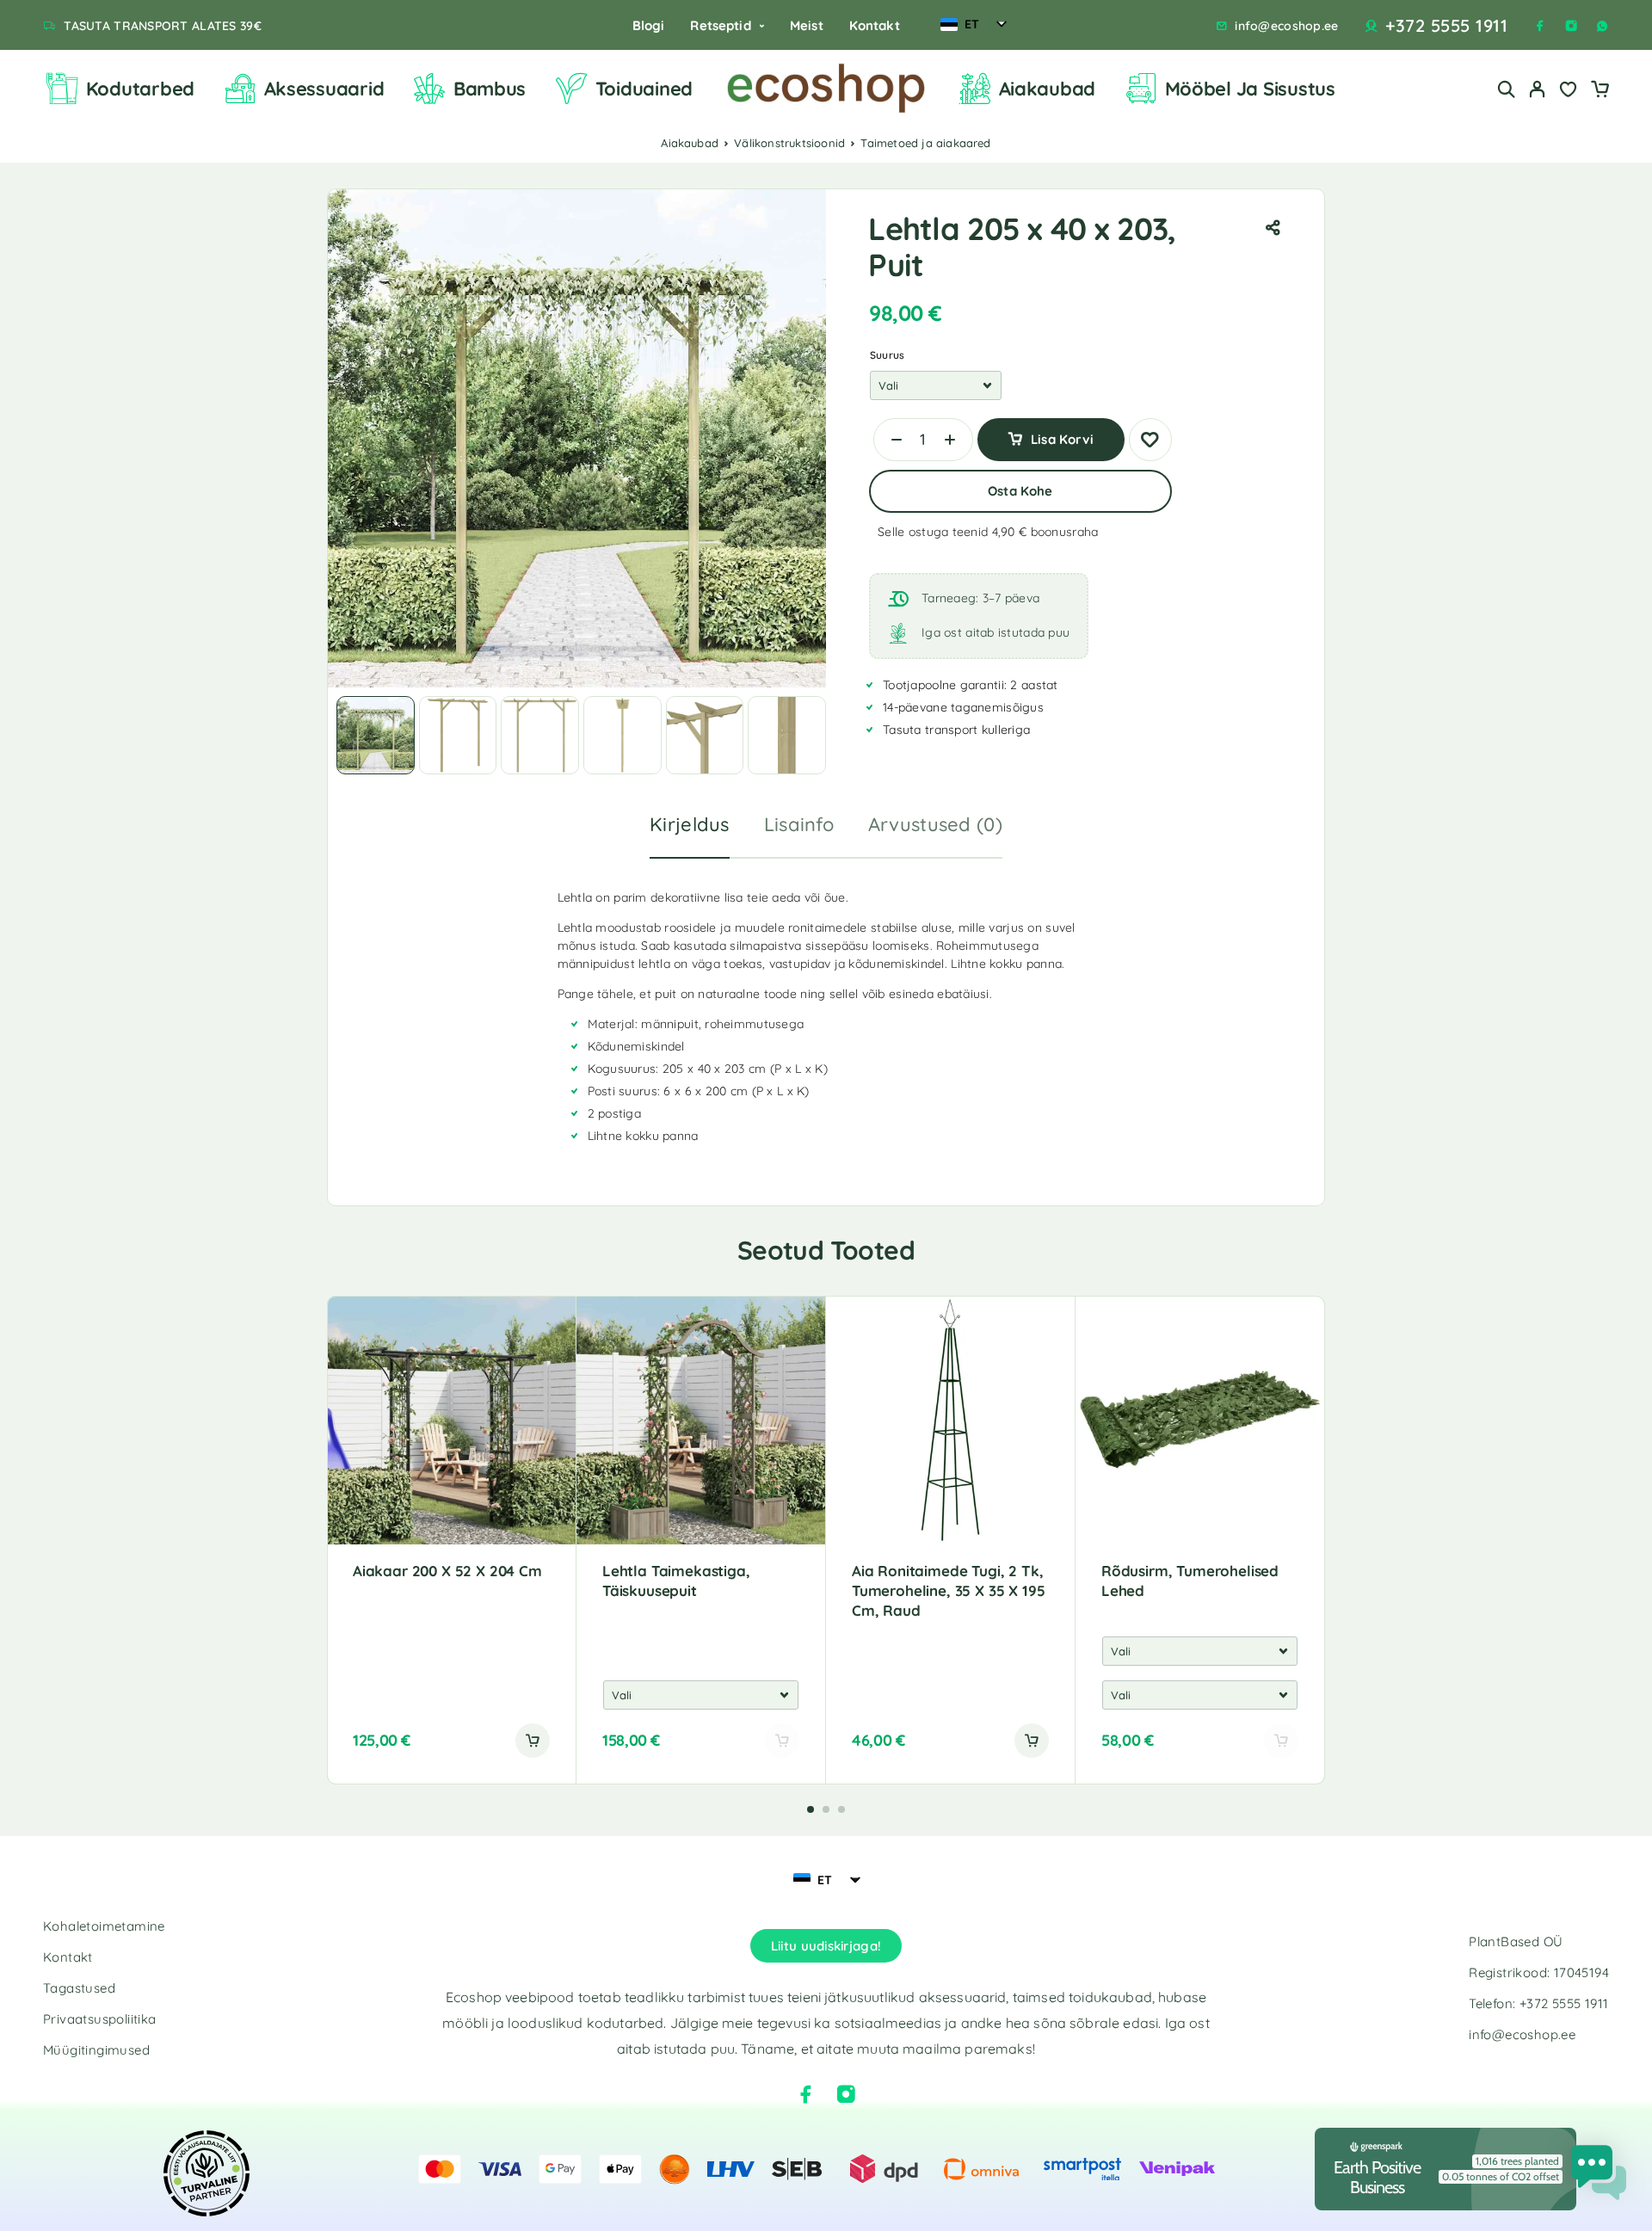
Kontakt (875, 25)
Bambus (490, 89)
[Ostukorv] (1600, 91)
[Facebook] (1540, 26)
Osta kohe (1020, 491)
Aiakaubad (1048, 89)
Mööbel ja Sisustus (1250, 89)
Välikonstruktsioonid (789, 143)
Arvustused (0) (935, 824)
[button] (533, 1741)
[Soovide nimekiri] (1569, 91)
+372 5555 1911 (1446, 26)
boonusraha (1065, 532)
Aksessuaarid (324, 89)
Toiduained (644, 89)
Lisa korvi (1062, 433)
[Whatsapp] (1602, 26)
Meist (807, 25)
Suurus (887, 355)
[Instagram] (1571, 26)
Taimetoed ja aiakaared (925, 143)
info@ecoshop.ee (1286, 26)
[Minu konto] (1538, 89)
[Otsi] (1507, 89)
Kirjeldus (690, 824)
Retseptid (720, 25)
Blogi (649, 25)
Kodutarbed (140, 89)
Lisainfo (799, 824)
